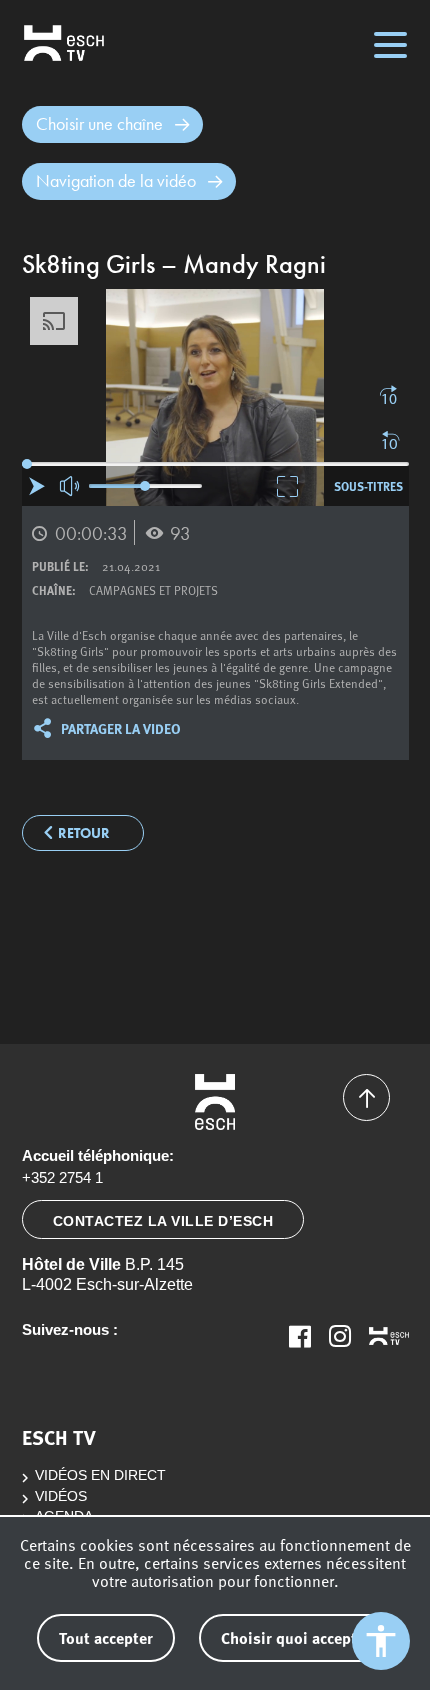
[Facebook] (300, 1336)
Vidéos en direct (100, 1475)
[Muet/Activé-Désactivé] (70, 486)
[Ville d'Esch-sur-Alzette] (215, 1102)
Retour (84, 833)
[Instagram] (340, 1336)
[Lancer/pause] (37, 486)
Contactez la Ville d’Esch (163, 1221)
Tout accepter (106, 1637)
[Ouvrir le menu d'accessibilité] (381, 1641)
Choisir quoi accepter (296, 1637)
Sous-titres (368, 486)
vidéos (61, 1496)
